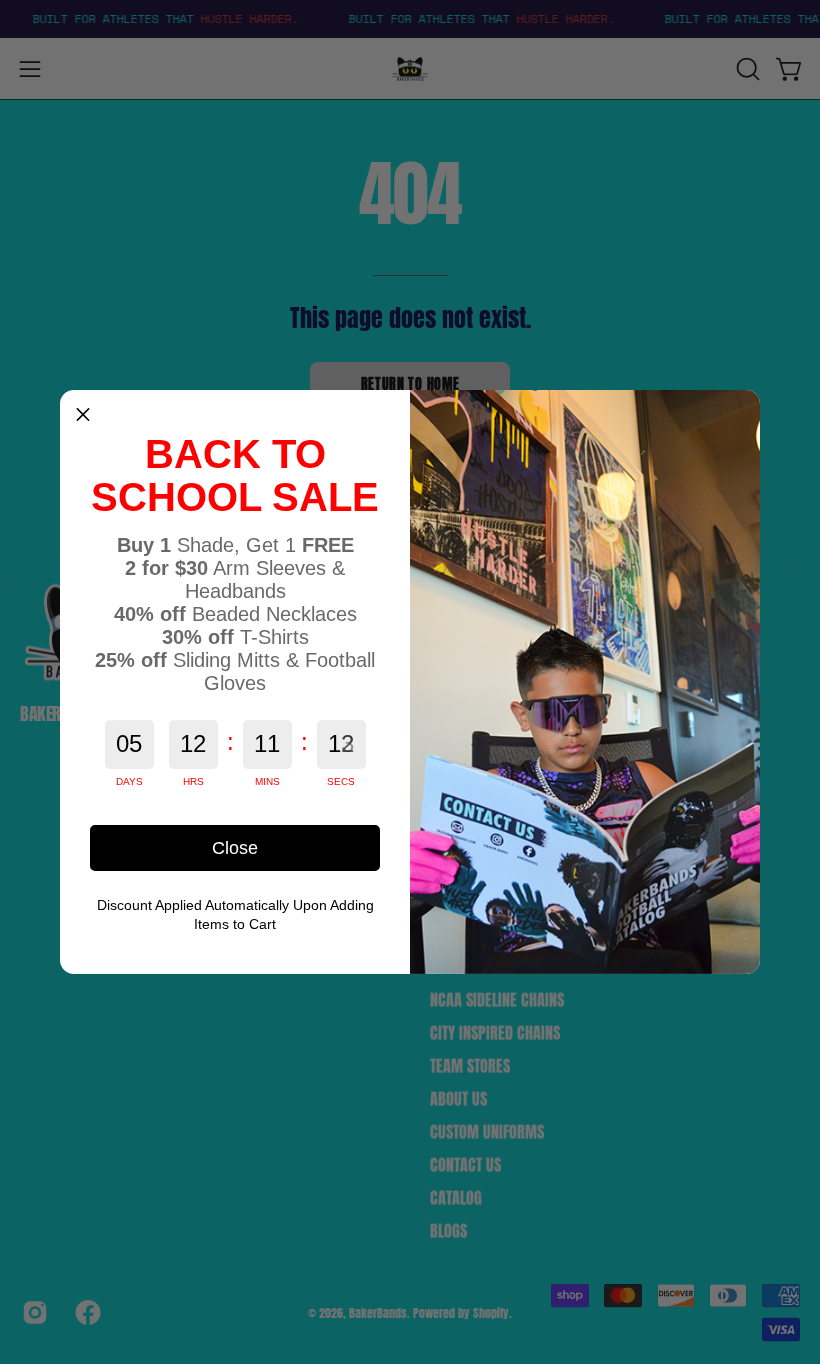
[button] (83, 413)
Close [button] (235, 848)
